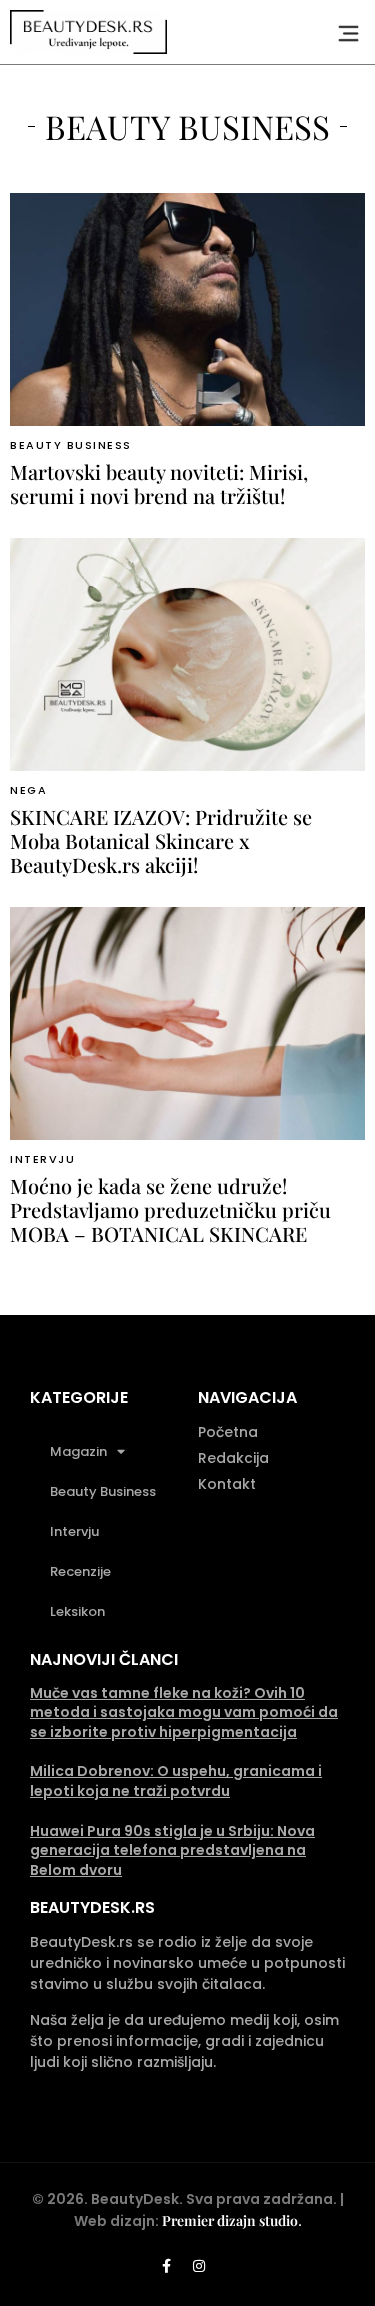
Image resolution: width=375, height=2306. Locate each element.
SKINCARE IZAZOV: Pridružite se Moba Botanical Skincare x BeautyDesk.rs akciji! (161, 840)
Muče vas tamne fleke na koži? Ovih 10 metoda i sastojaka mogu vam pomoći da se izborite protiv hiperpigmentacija (184, 1712)
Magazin (78, 1451)
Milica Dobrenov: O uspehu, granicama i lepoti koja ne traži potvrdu (176, 1781)
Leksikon (77, 1611)
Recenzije (80, 1571)
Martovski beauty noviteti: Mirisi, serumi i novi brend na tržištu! (159, 483)
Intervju (42, 1159)
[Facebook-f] (166, 2266)
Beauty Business (71, 445)
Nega (28, 790)
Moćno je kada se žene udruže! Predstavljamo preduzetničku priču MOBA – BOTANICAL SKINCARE (170, 1209)
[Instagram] (199, 2266)
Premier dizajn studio (230, 2220)
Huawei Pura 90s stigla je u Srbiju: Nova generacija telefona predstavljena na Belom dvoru (172, 1850)
